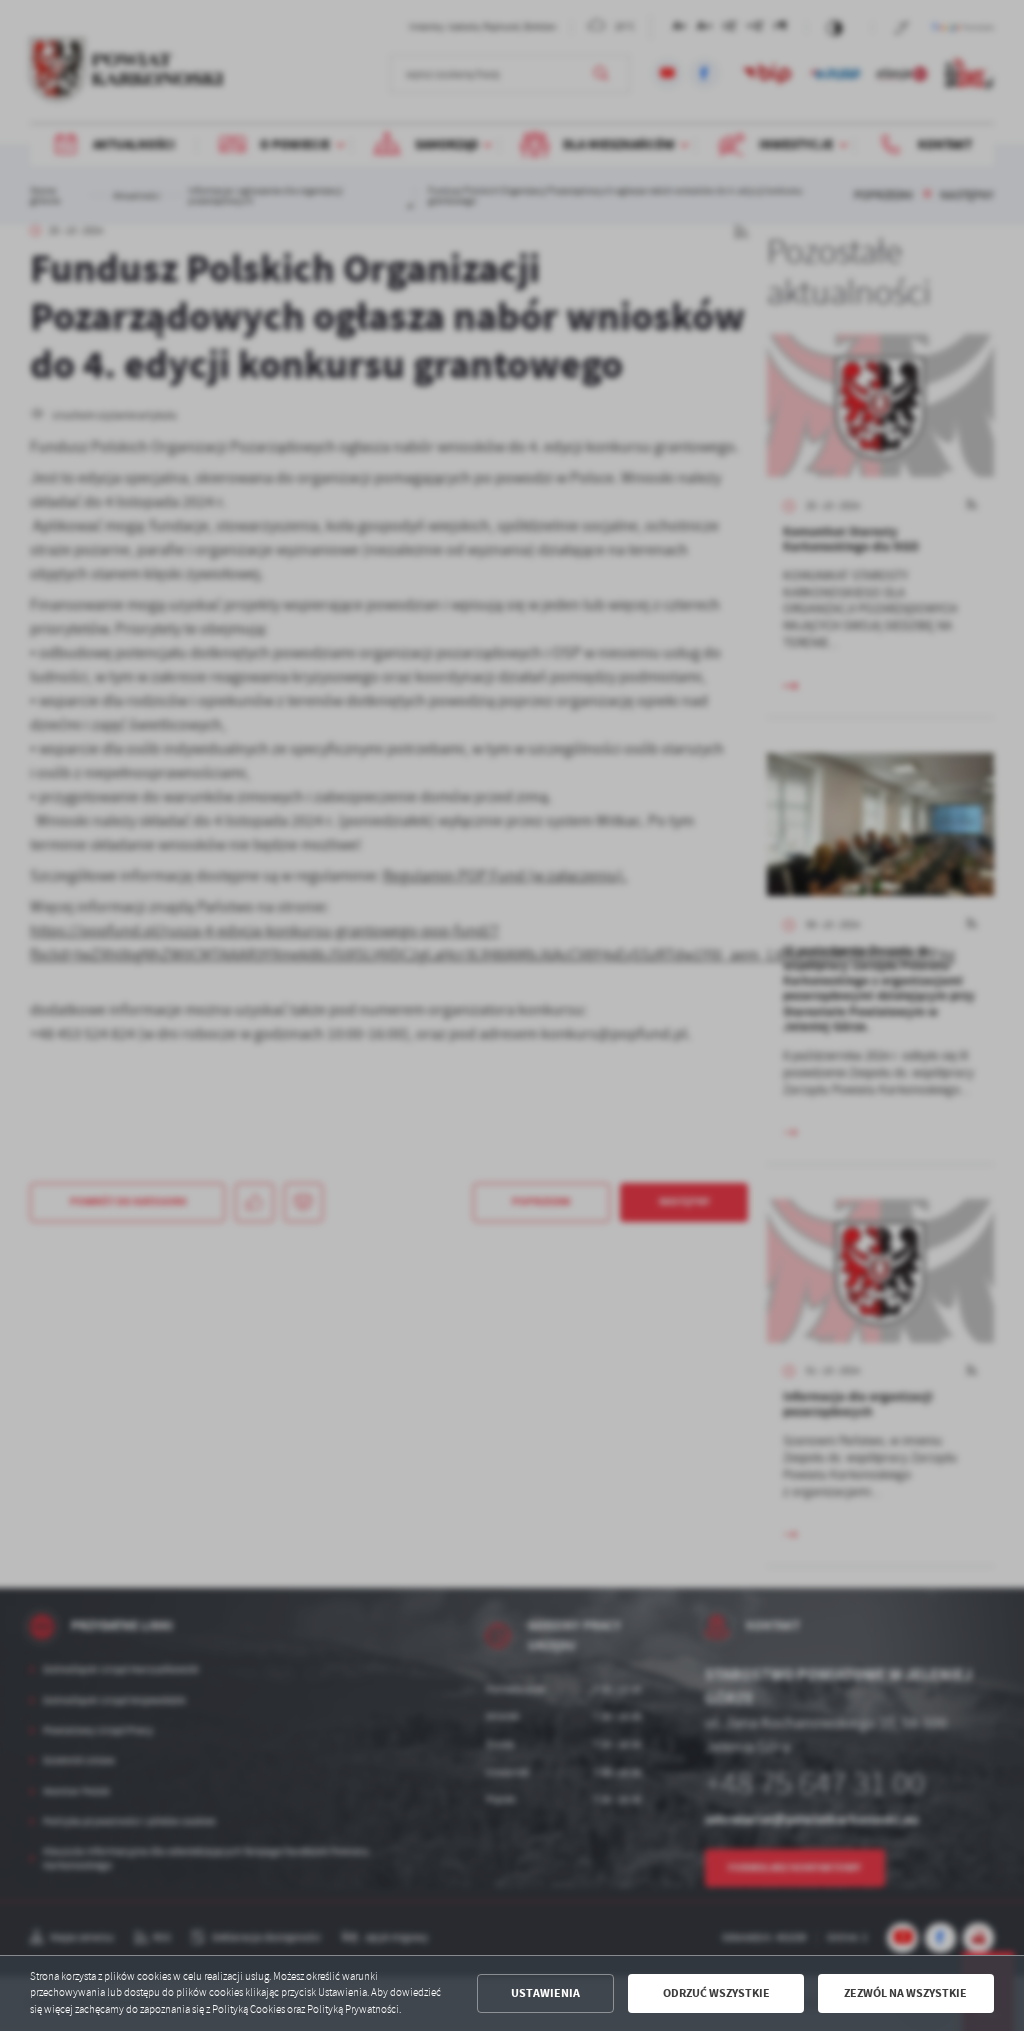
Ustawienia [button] (545, 1993)
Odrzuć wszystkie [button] (716, 1993)
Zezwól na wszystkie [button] (905, 1993)
